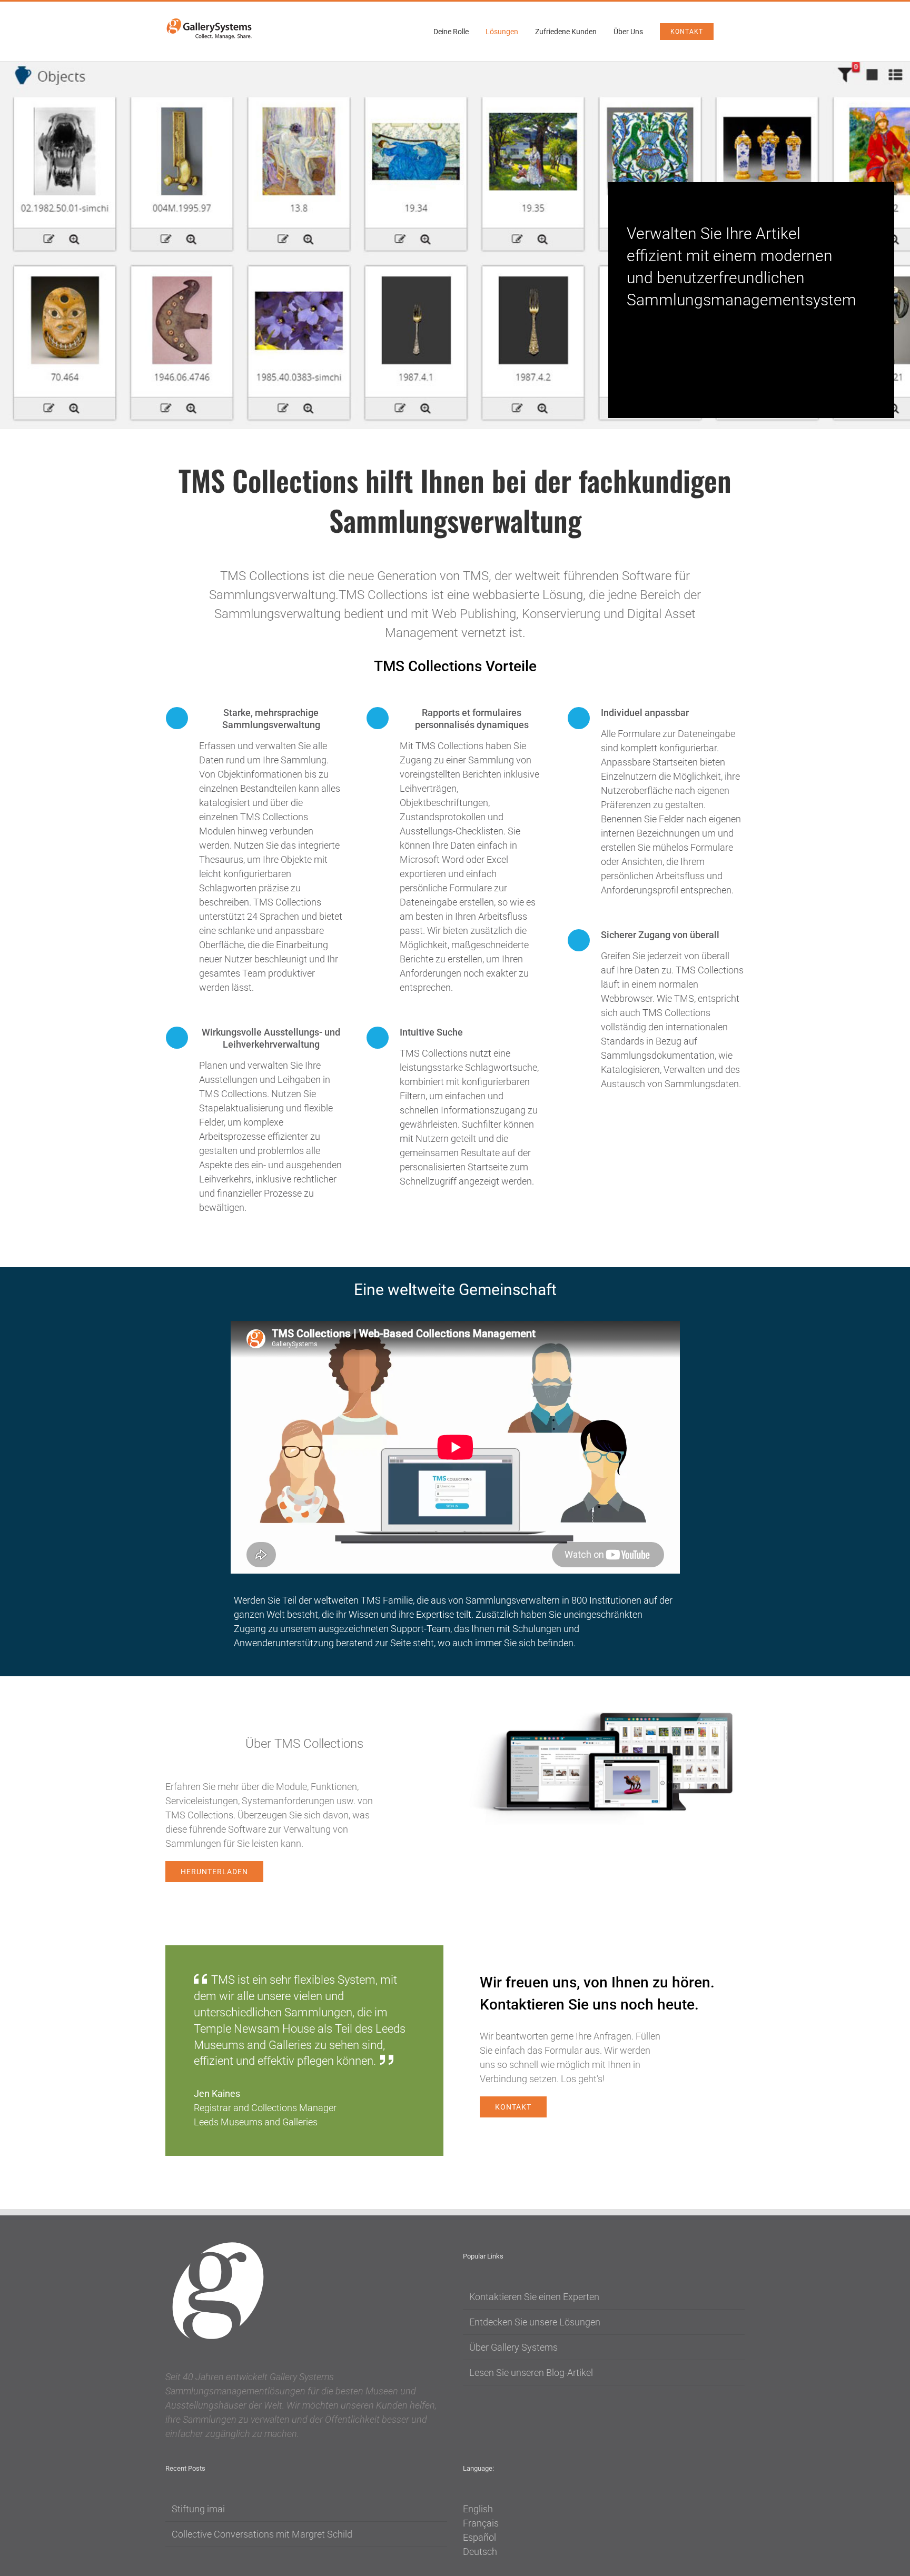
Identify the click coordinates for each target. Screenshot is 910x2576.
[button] (733, 32)
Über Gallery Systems (513, 2347)
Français (481, 2523)
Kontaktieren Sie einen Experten (534, 2297)
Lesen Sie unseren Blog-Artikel (531, 2373)
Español (479, 2537)
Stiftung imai (198, 2509)
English (478, 2509)
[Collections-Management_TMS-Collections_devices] (606, 1712)
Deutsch (480, 2552)
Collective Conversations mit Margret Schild (262, 2534)
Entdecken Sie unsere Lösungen (535, 2322)
